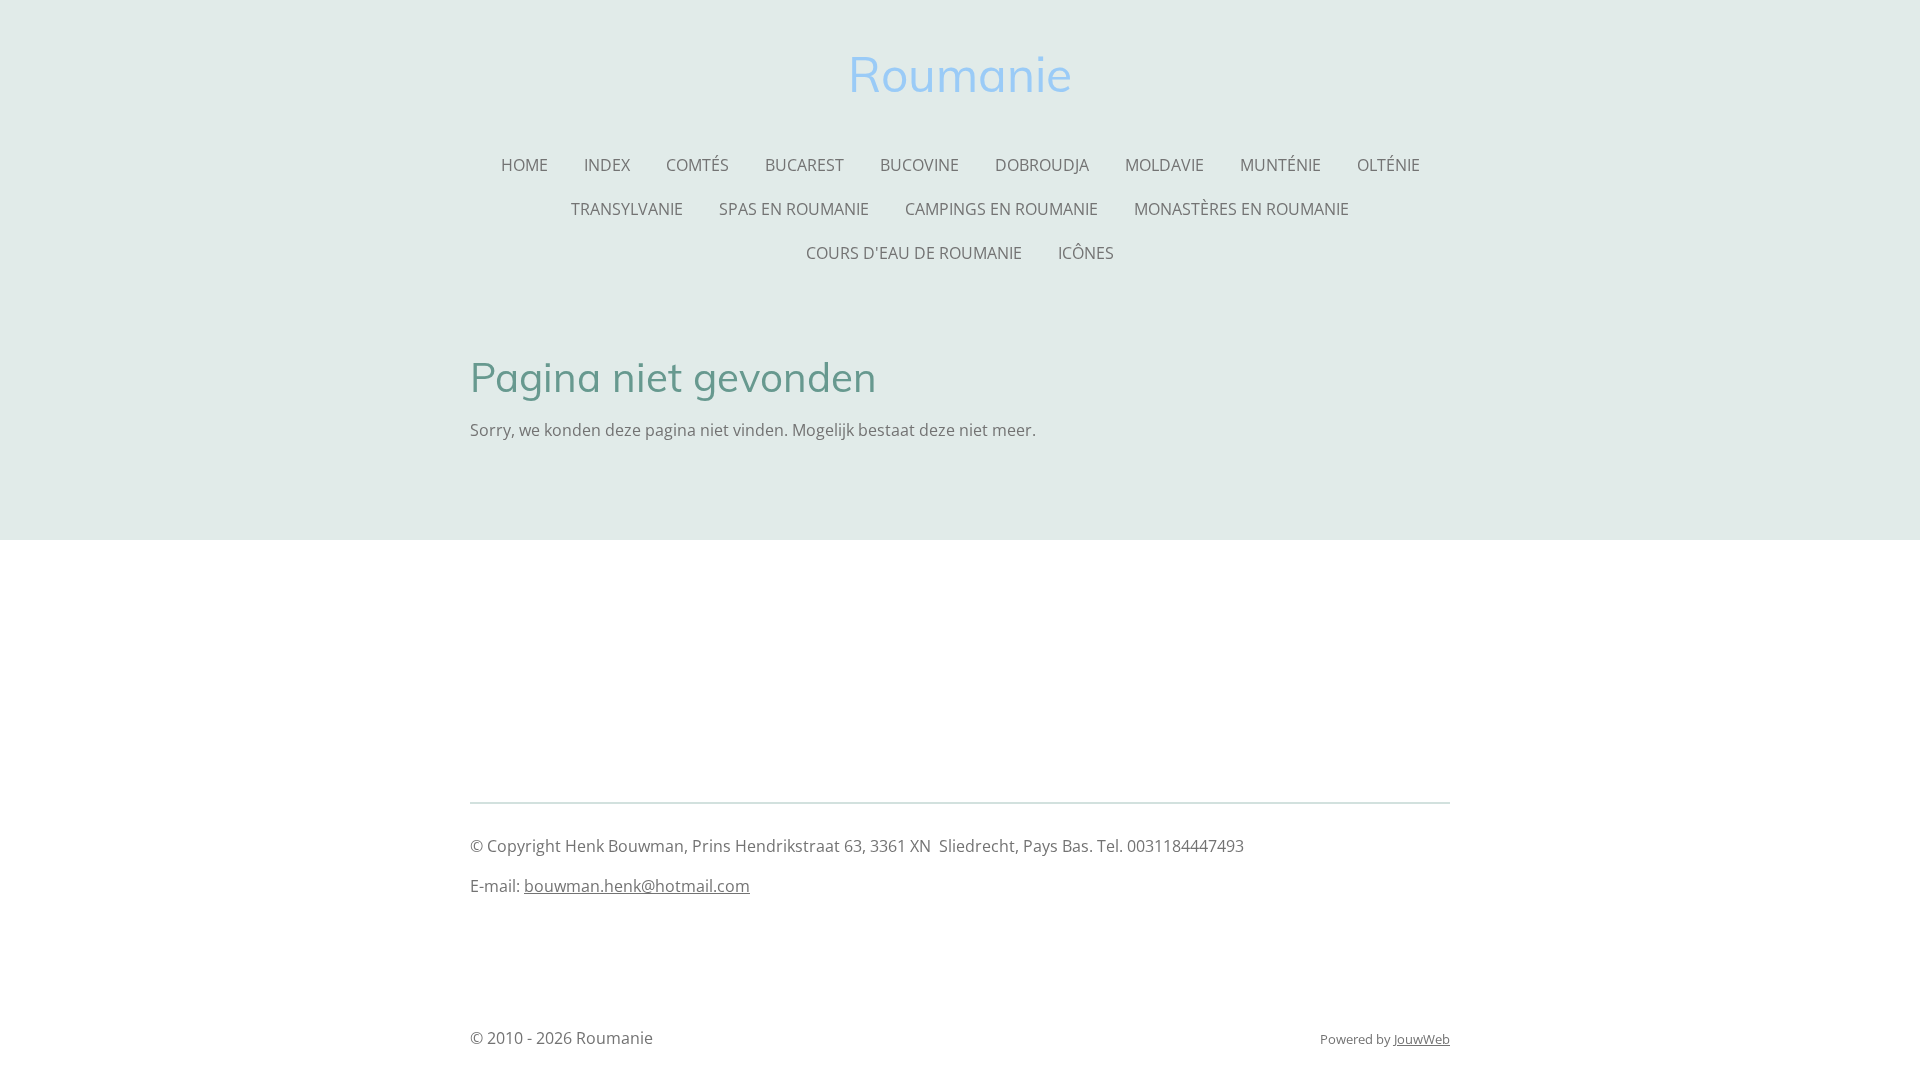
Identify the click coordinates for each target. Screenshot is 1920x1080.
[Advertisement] (834, 959)
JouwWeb (1422, 1039)
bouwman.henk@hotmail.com (637, 886)
